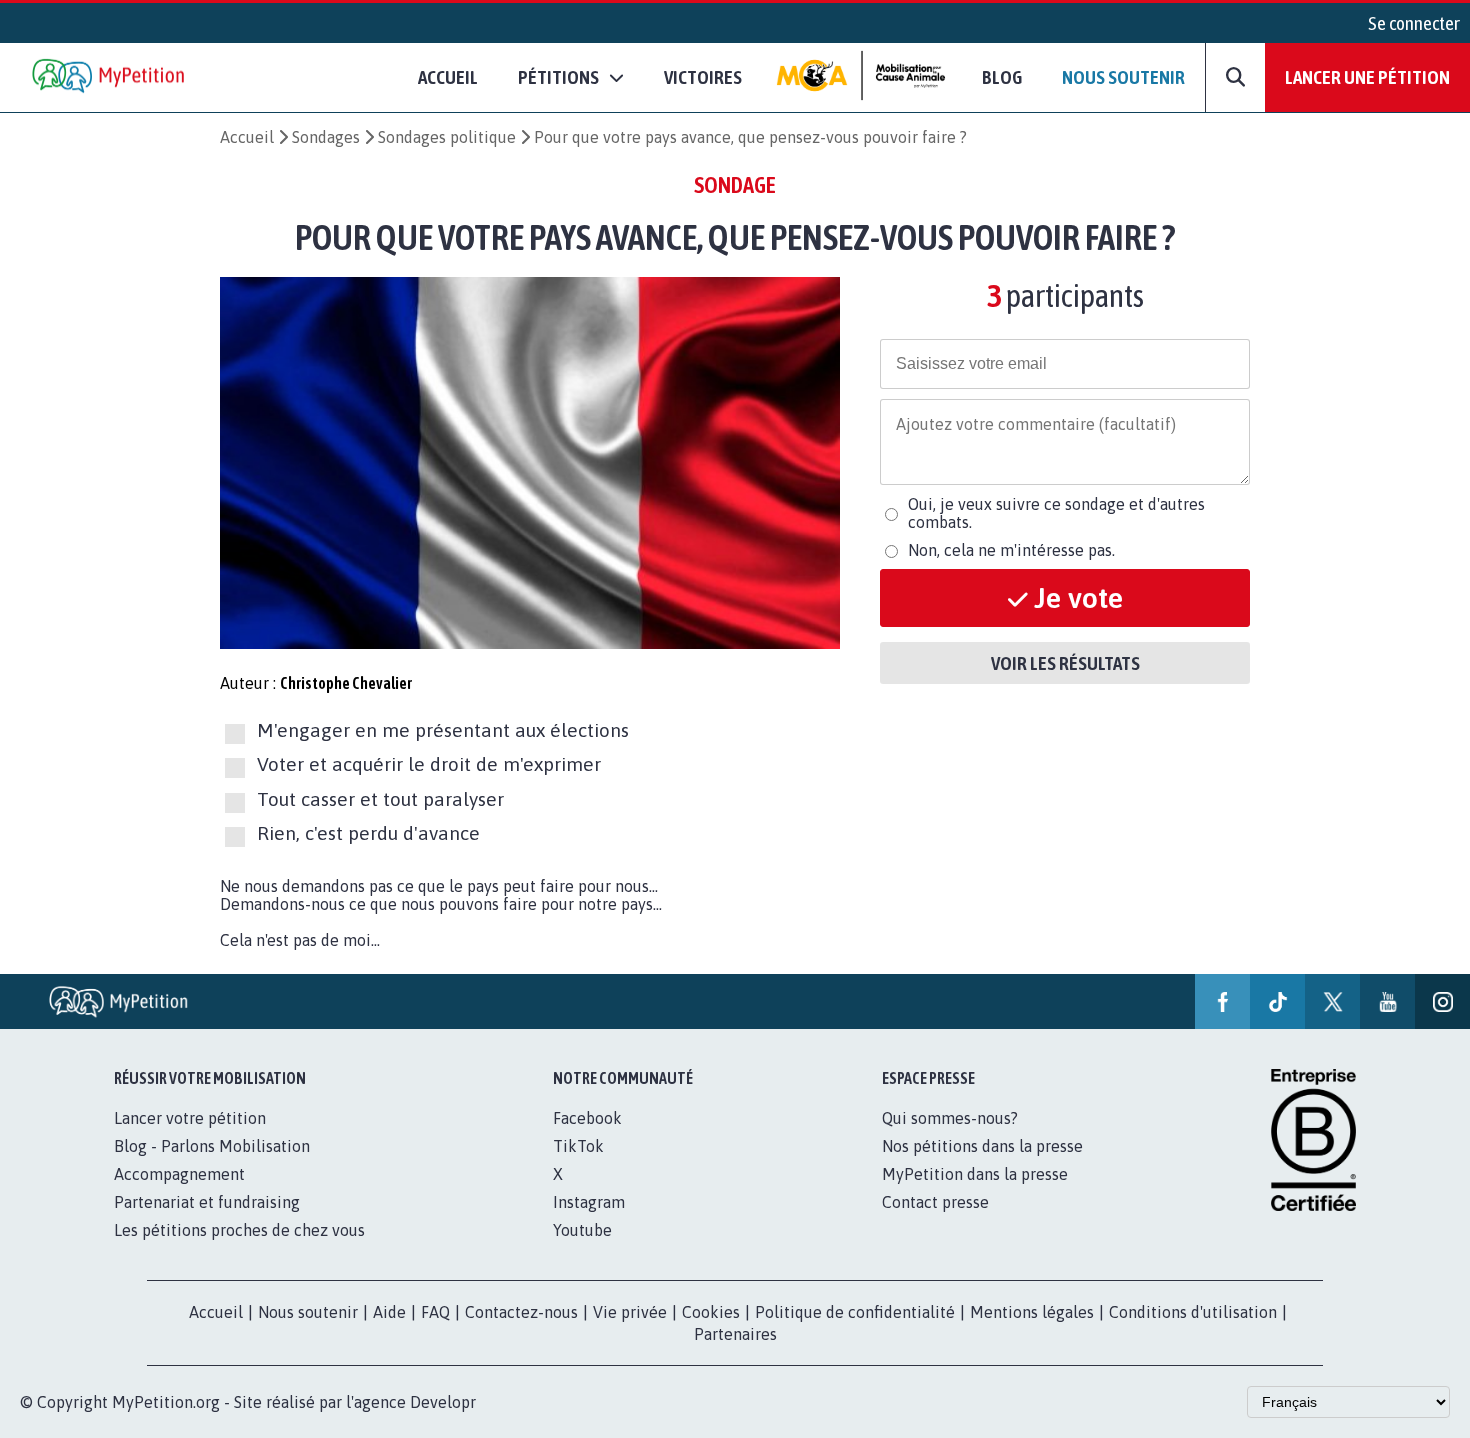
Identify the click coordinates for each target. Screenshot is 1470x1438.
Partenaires (735, 1334)
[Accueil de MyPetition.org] (110, 77)
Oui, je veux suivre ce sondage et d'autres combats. (1056, 513)
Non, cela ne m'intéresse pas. (1011, 550)
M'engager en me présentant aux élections (443, 730)
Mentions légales (1032, 1312)
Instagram (589, 1202)
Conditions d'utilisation (1193, 1312)
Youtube (582, 1230)
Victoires (703, 77)
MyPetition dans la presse (975, 1174)
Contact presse (935, 1202)
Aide (389, 1312)
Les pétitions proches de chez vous (239, 1230)
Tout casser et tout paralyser (380, 799)
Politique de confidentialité (855, 1312)
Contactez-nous (521, 1312)
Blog (1002, 77)
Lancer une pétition (1367, 77)
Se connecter (1414, 23)
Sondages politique (447, 137)
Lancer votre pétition (190, 1118)
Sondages (326, 137)
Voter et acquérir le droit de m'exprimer (429, 765)
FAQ (435, 1312)
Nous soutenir (1123, 77)
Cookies (711, 1312)
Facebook (587, 1118)
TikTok (578, 1146)
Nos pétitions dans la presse (982, 1146)
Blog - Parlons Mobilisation (212, 1146)
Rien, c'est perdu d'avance (368, 833)
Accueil (448, 77)
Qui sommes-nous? (950, 1118)
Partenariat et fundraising (207, 1202)
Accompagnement (179, 1174)
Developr (443, 1402)
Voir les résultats (1065, 663)
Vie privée (630, 1312)
